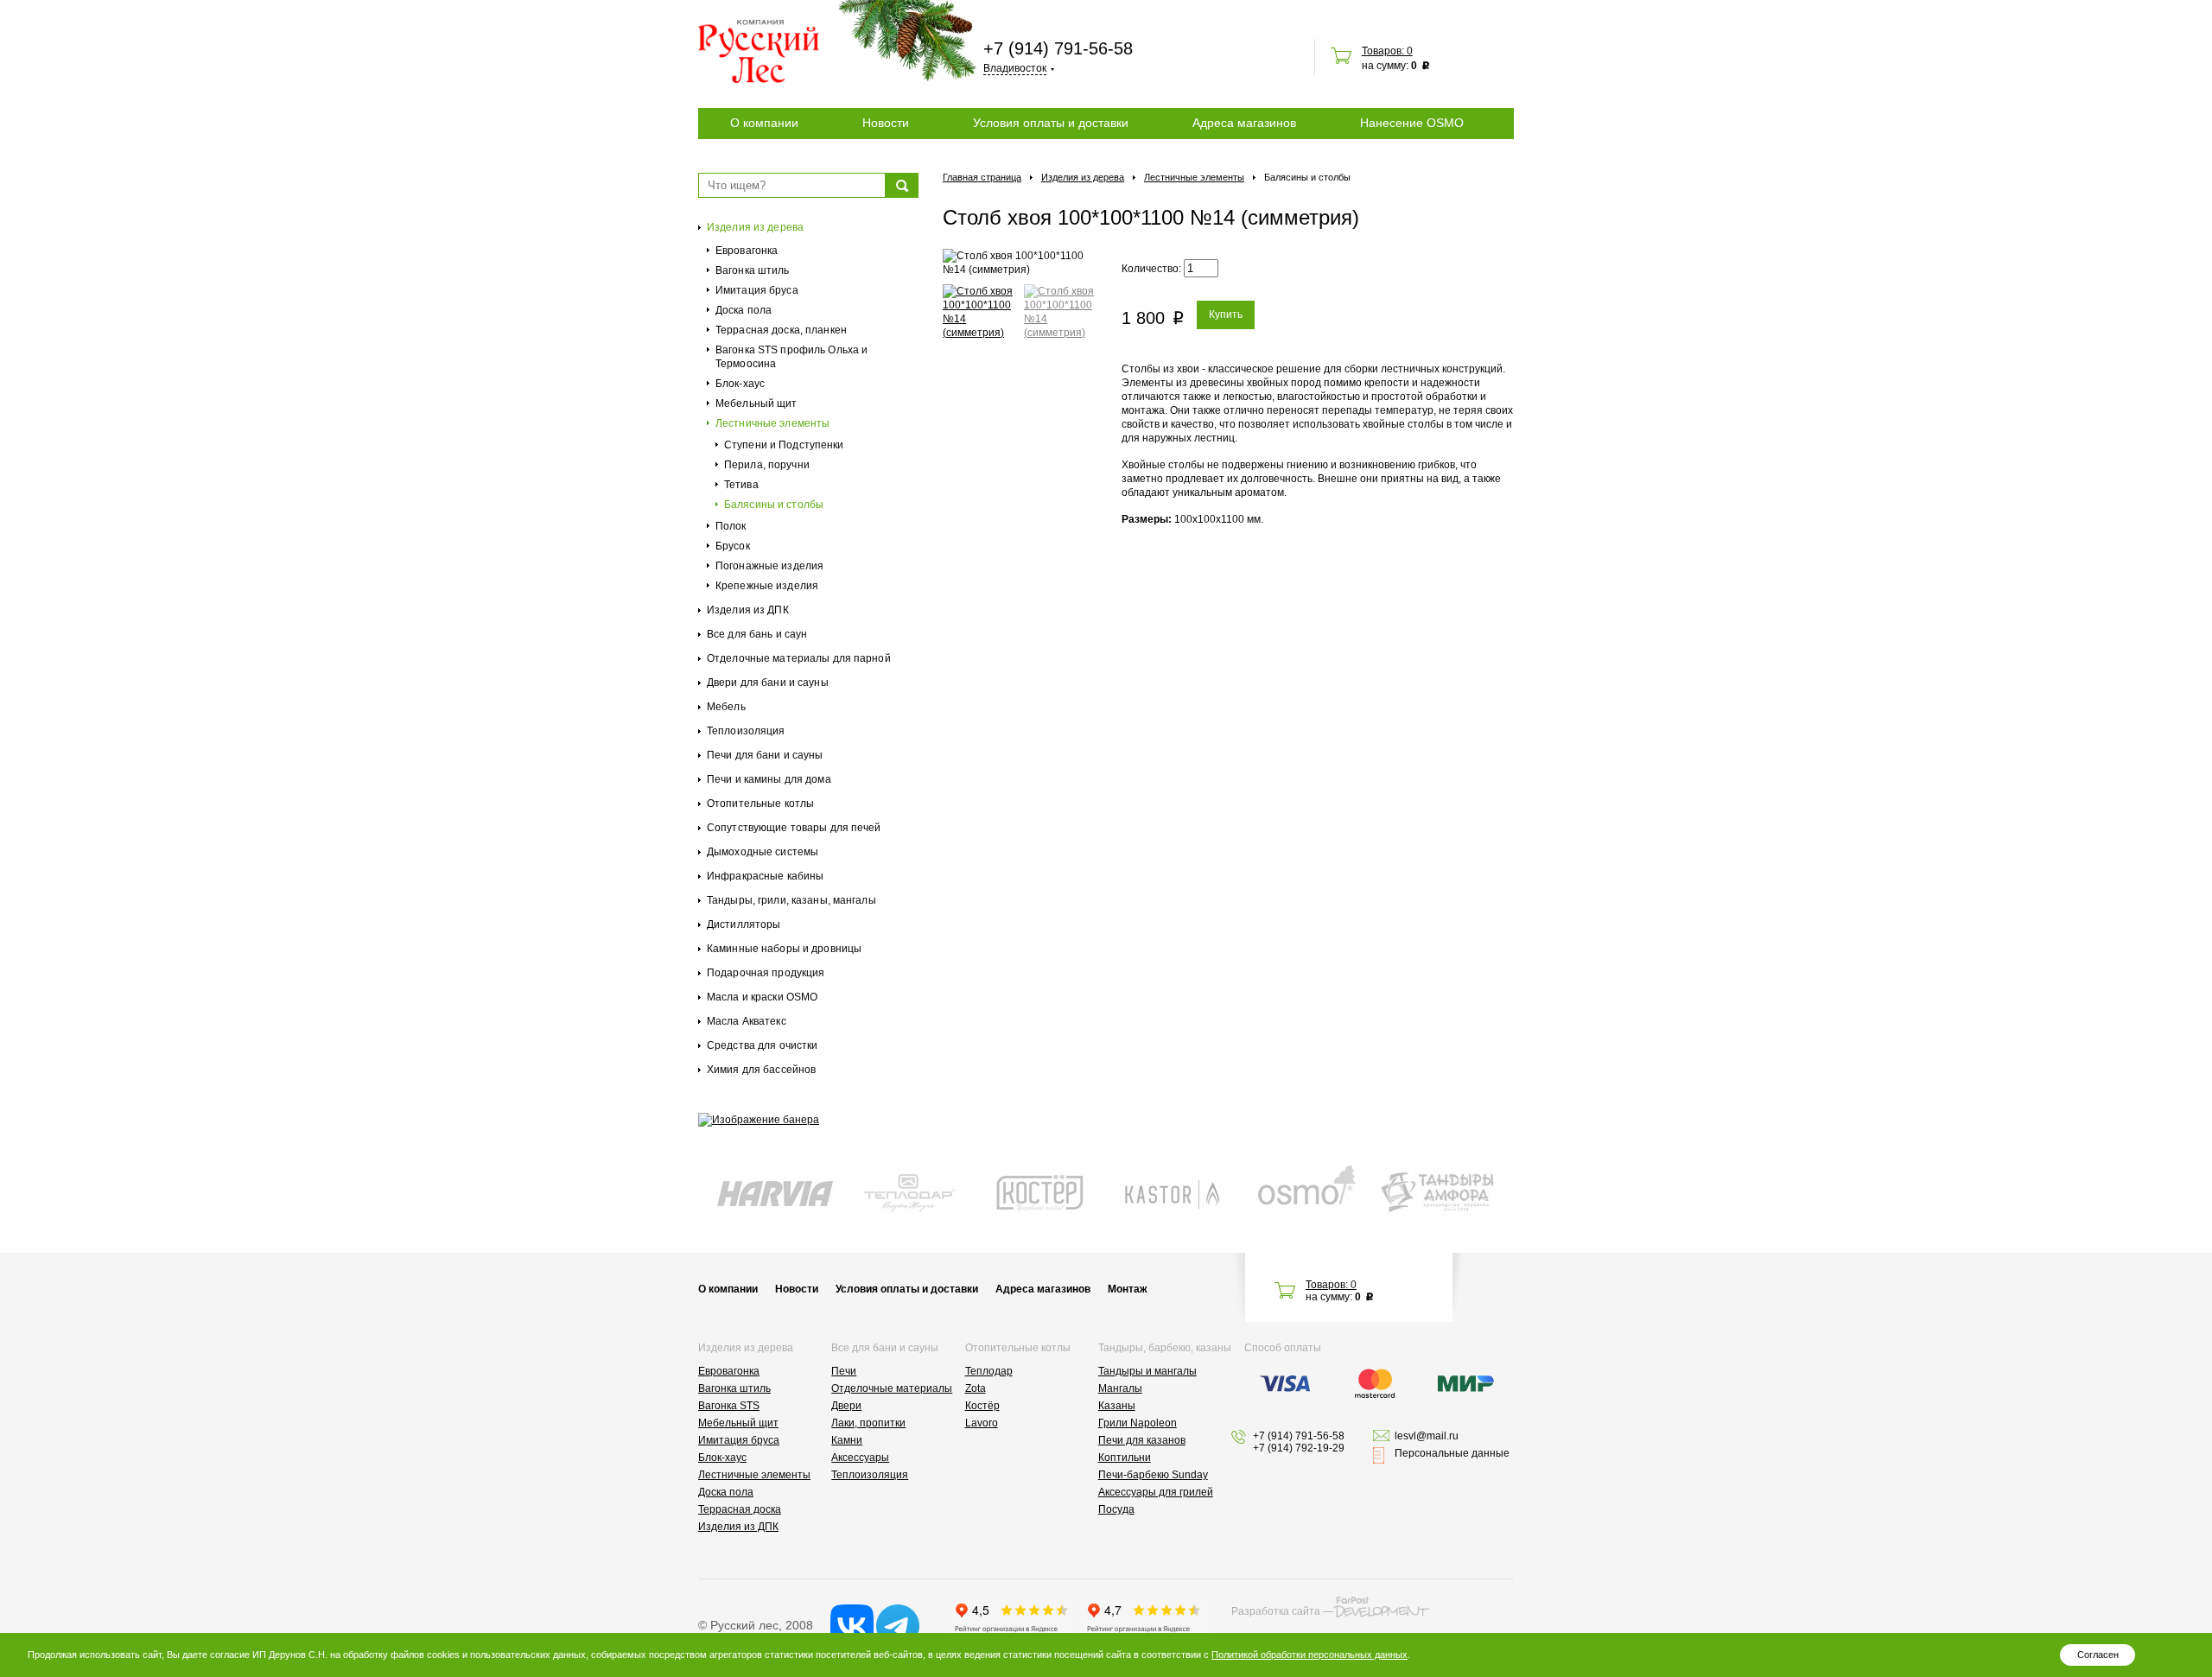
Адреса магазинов (1244, 123)
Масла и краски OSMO (762, 997)
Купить (1226, 314)
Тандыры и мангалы (1147, 1371)
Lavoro (982, 1423)
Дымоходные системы (763, 852)
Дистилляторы (744, 924)
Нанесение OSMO (1412, 123)
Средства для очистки (762, 1045)
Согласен (2098, 1655)
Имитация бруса (757, 290)
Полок (731, 526)
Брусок (733, 546)
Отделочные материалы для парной (799, 658)
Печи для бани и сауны (765, 755)
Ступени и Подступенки (784, 445)
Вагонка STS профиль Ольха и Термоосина (791, 357)
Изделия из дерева (755, 227)
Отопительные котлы (760, 804)
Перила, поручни (767, 465)
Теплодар (989, 1371)
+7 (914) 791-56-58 (1058, 48)
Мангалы (1120, 1388)
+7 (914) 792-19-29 (1299, 1448)
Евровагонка (747, 251)
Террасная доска (740, 1509)
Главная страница (982, 177)
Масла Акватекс (747, 1021)
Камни (847, 1440)
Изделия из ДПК (748, 610)
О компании (764, 123)
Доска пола (744, 310)
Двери (846, 1406)
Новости (886, 123)
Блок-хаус (740, 384)
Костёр (982, 1406)
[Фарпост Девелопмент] (1381, 1607)
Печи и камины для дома (769, 779)
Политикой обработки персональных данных (1309, 1655)
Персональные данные (1452, 1453)
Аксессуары (860, 1458)
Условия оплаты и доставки (1051, 123)
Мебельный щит (756, 403)
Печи (844, 1371)
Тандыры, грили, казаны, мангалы (791, 900)
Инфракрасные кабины (765, 876)
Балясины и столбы (774, 505)
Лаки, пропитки (868, 1423)
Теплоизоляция (746, 731)
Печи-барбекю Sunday (1153, 1475)
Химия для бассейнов (761, 1070)
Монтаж (1128, 1289)
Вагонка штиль (753, 270)
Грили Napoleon (1138, 1423)
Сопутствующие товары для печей (794, 828)
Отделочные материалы (892, 1388)
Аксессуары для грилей (1156, 1492)
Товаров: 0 (1387, 51)
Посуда (1116, 1509)
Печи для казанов (1142, 1440)
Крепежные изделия (767, 586)
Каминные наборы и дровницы (784, 949)
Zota (976, 1388)
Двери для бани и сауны (768, 683)
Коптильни (1125, 1458)
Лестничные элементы (772, 423)
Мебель (726, 707)
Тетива (741, 485)
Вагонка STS (729, 1406)
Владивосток (1015, 68)
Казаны (1117, 1406)
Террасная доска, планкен (781, 330)
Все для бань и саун (757, 634)
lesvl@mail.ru (1427, 1436)
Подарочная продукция (766, 973)
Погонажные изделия (769, 566)
